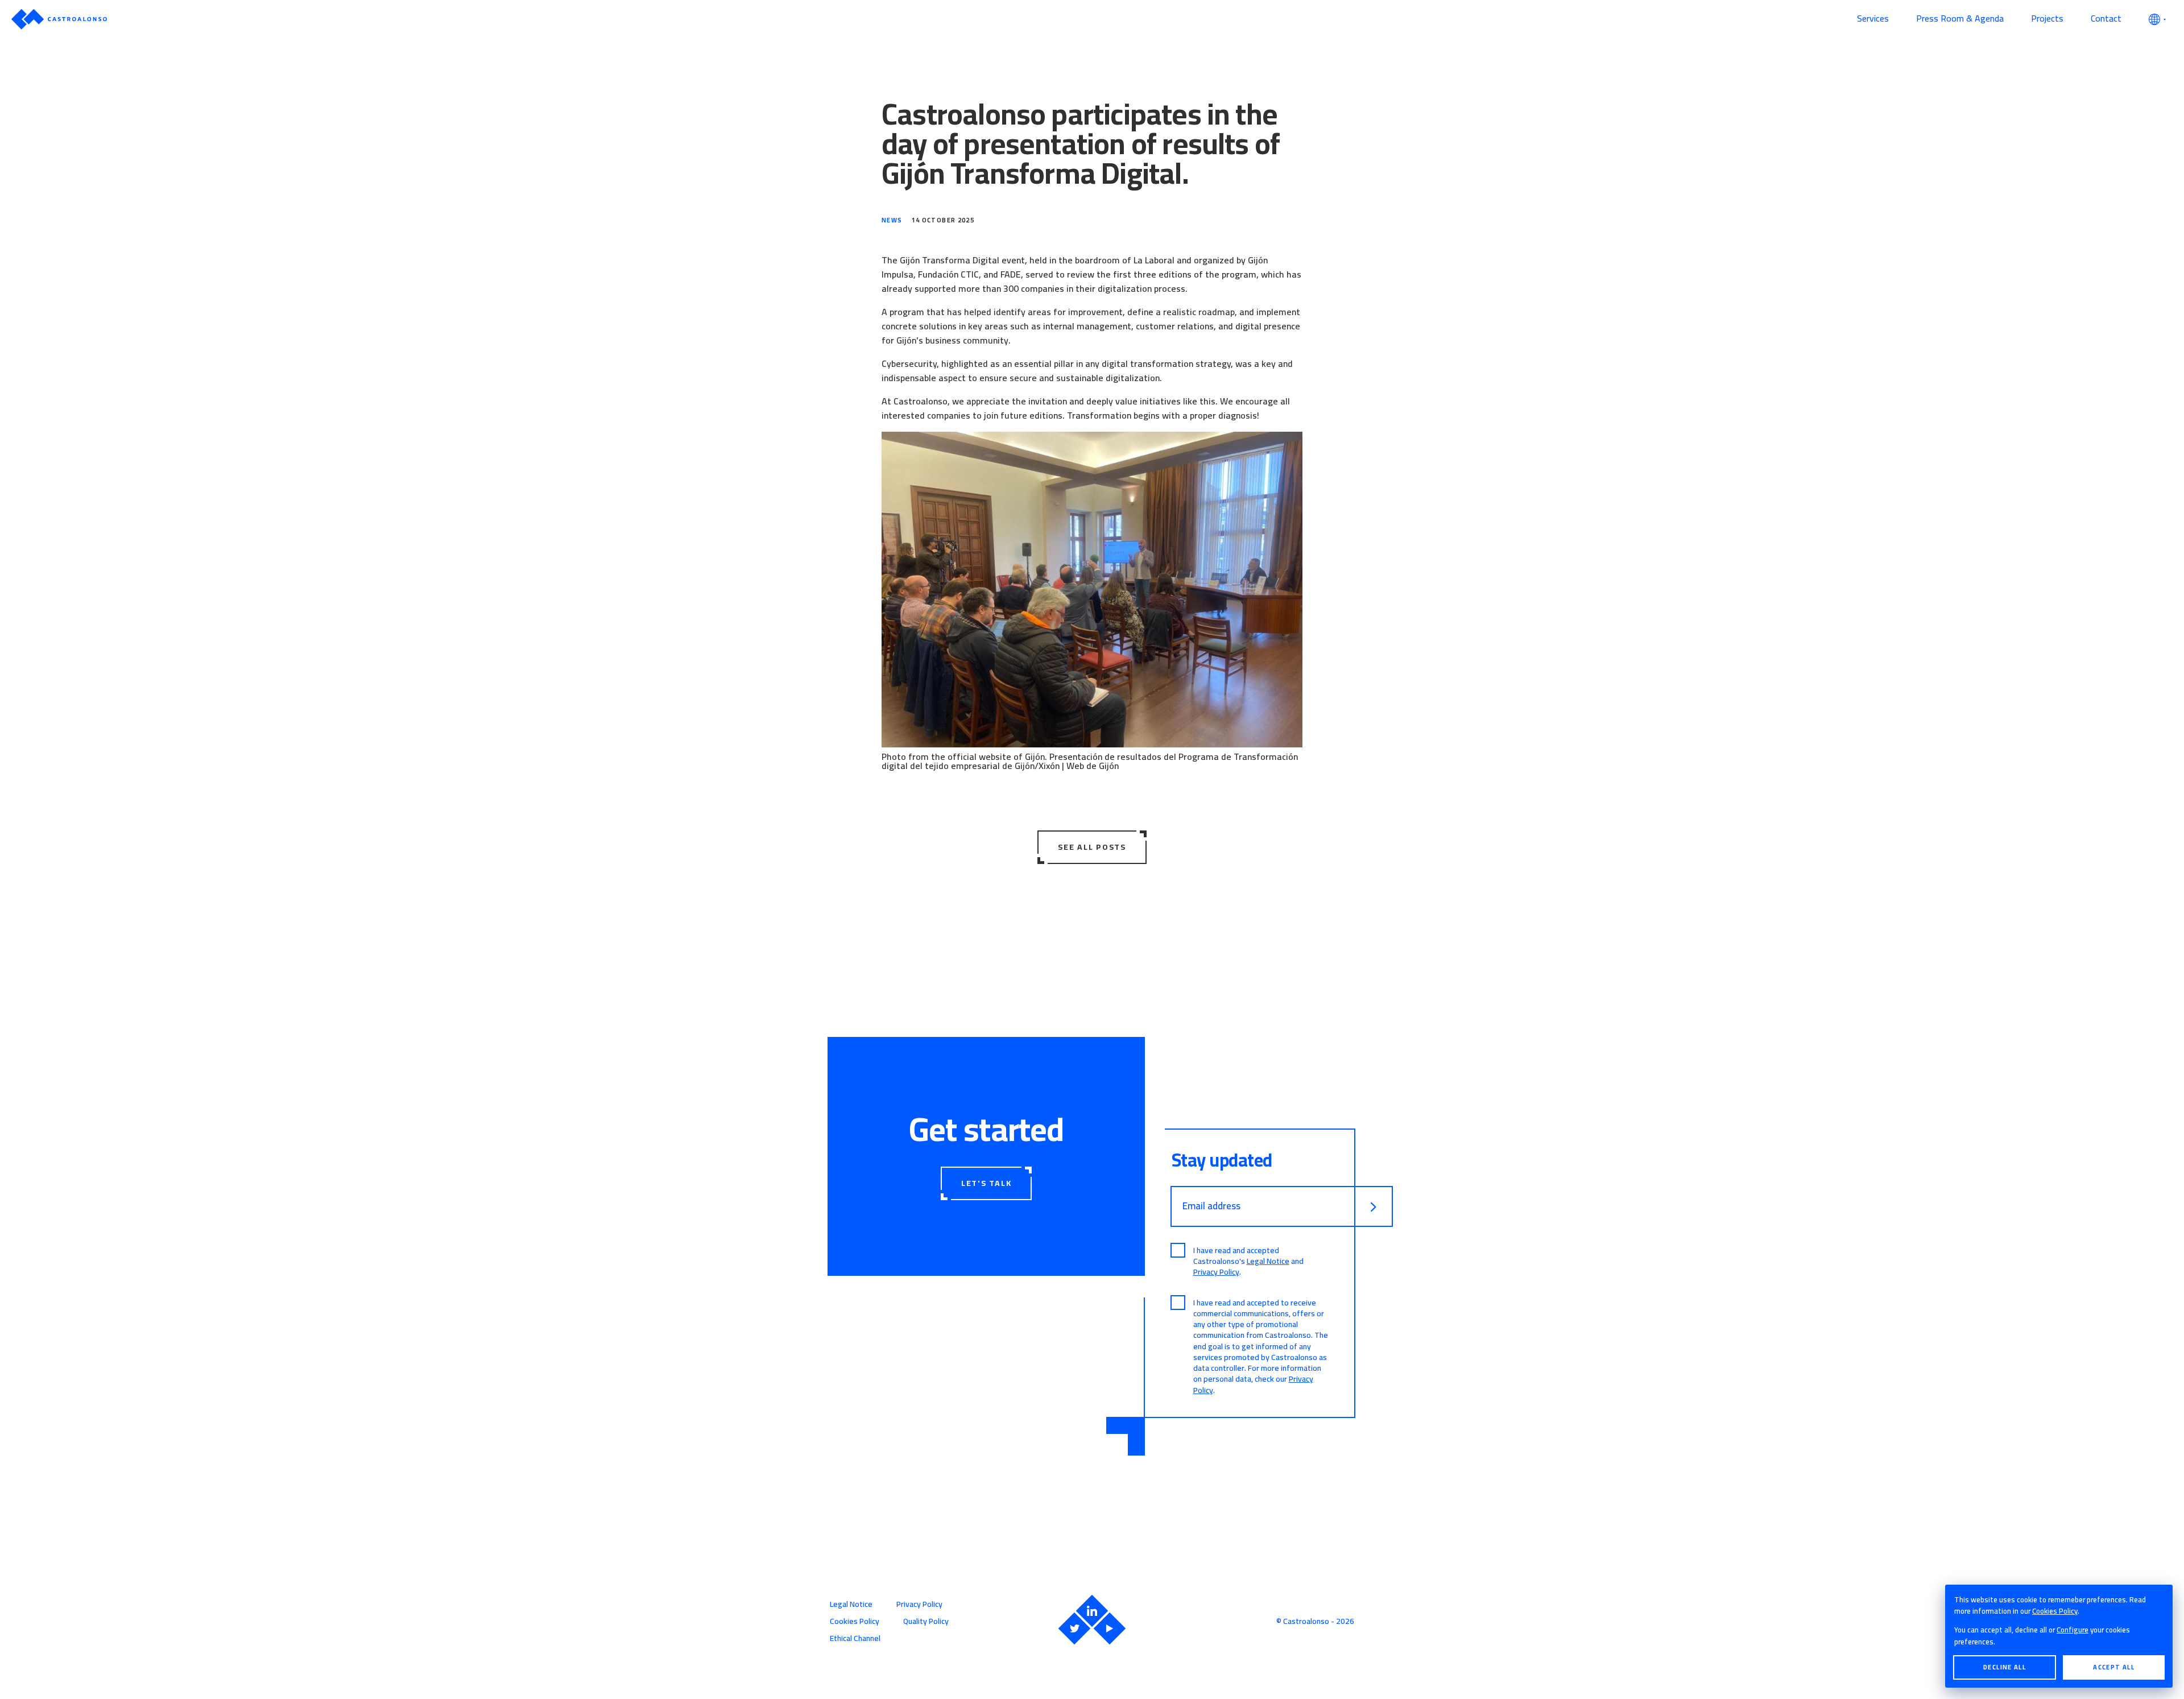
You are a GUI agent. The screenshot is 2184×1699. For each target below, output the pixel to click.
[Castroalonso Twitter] (1074, 1628)
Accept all (2114, 1667)
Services (1873, 18)
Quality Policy (926, 1621)
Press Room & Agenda (1960, 18)
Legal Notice (1268, 1261)
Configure (2073, 1630)
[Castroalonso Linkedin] (1092, 1611)
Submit (1374, 1207)
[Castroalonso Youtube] (1110, 1628)
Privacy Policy (1216, 1272)
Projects (2047, 18)
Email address (1211, 1206)
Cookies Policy (2055, 1611)
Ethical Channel (855, 1638)
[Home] (927, 19)
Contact (2106, 18)
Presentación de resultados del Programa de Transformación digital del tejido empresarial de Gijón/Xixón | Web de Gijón (1090, 761)
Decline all (2005, 1667)
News (892, 220)
